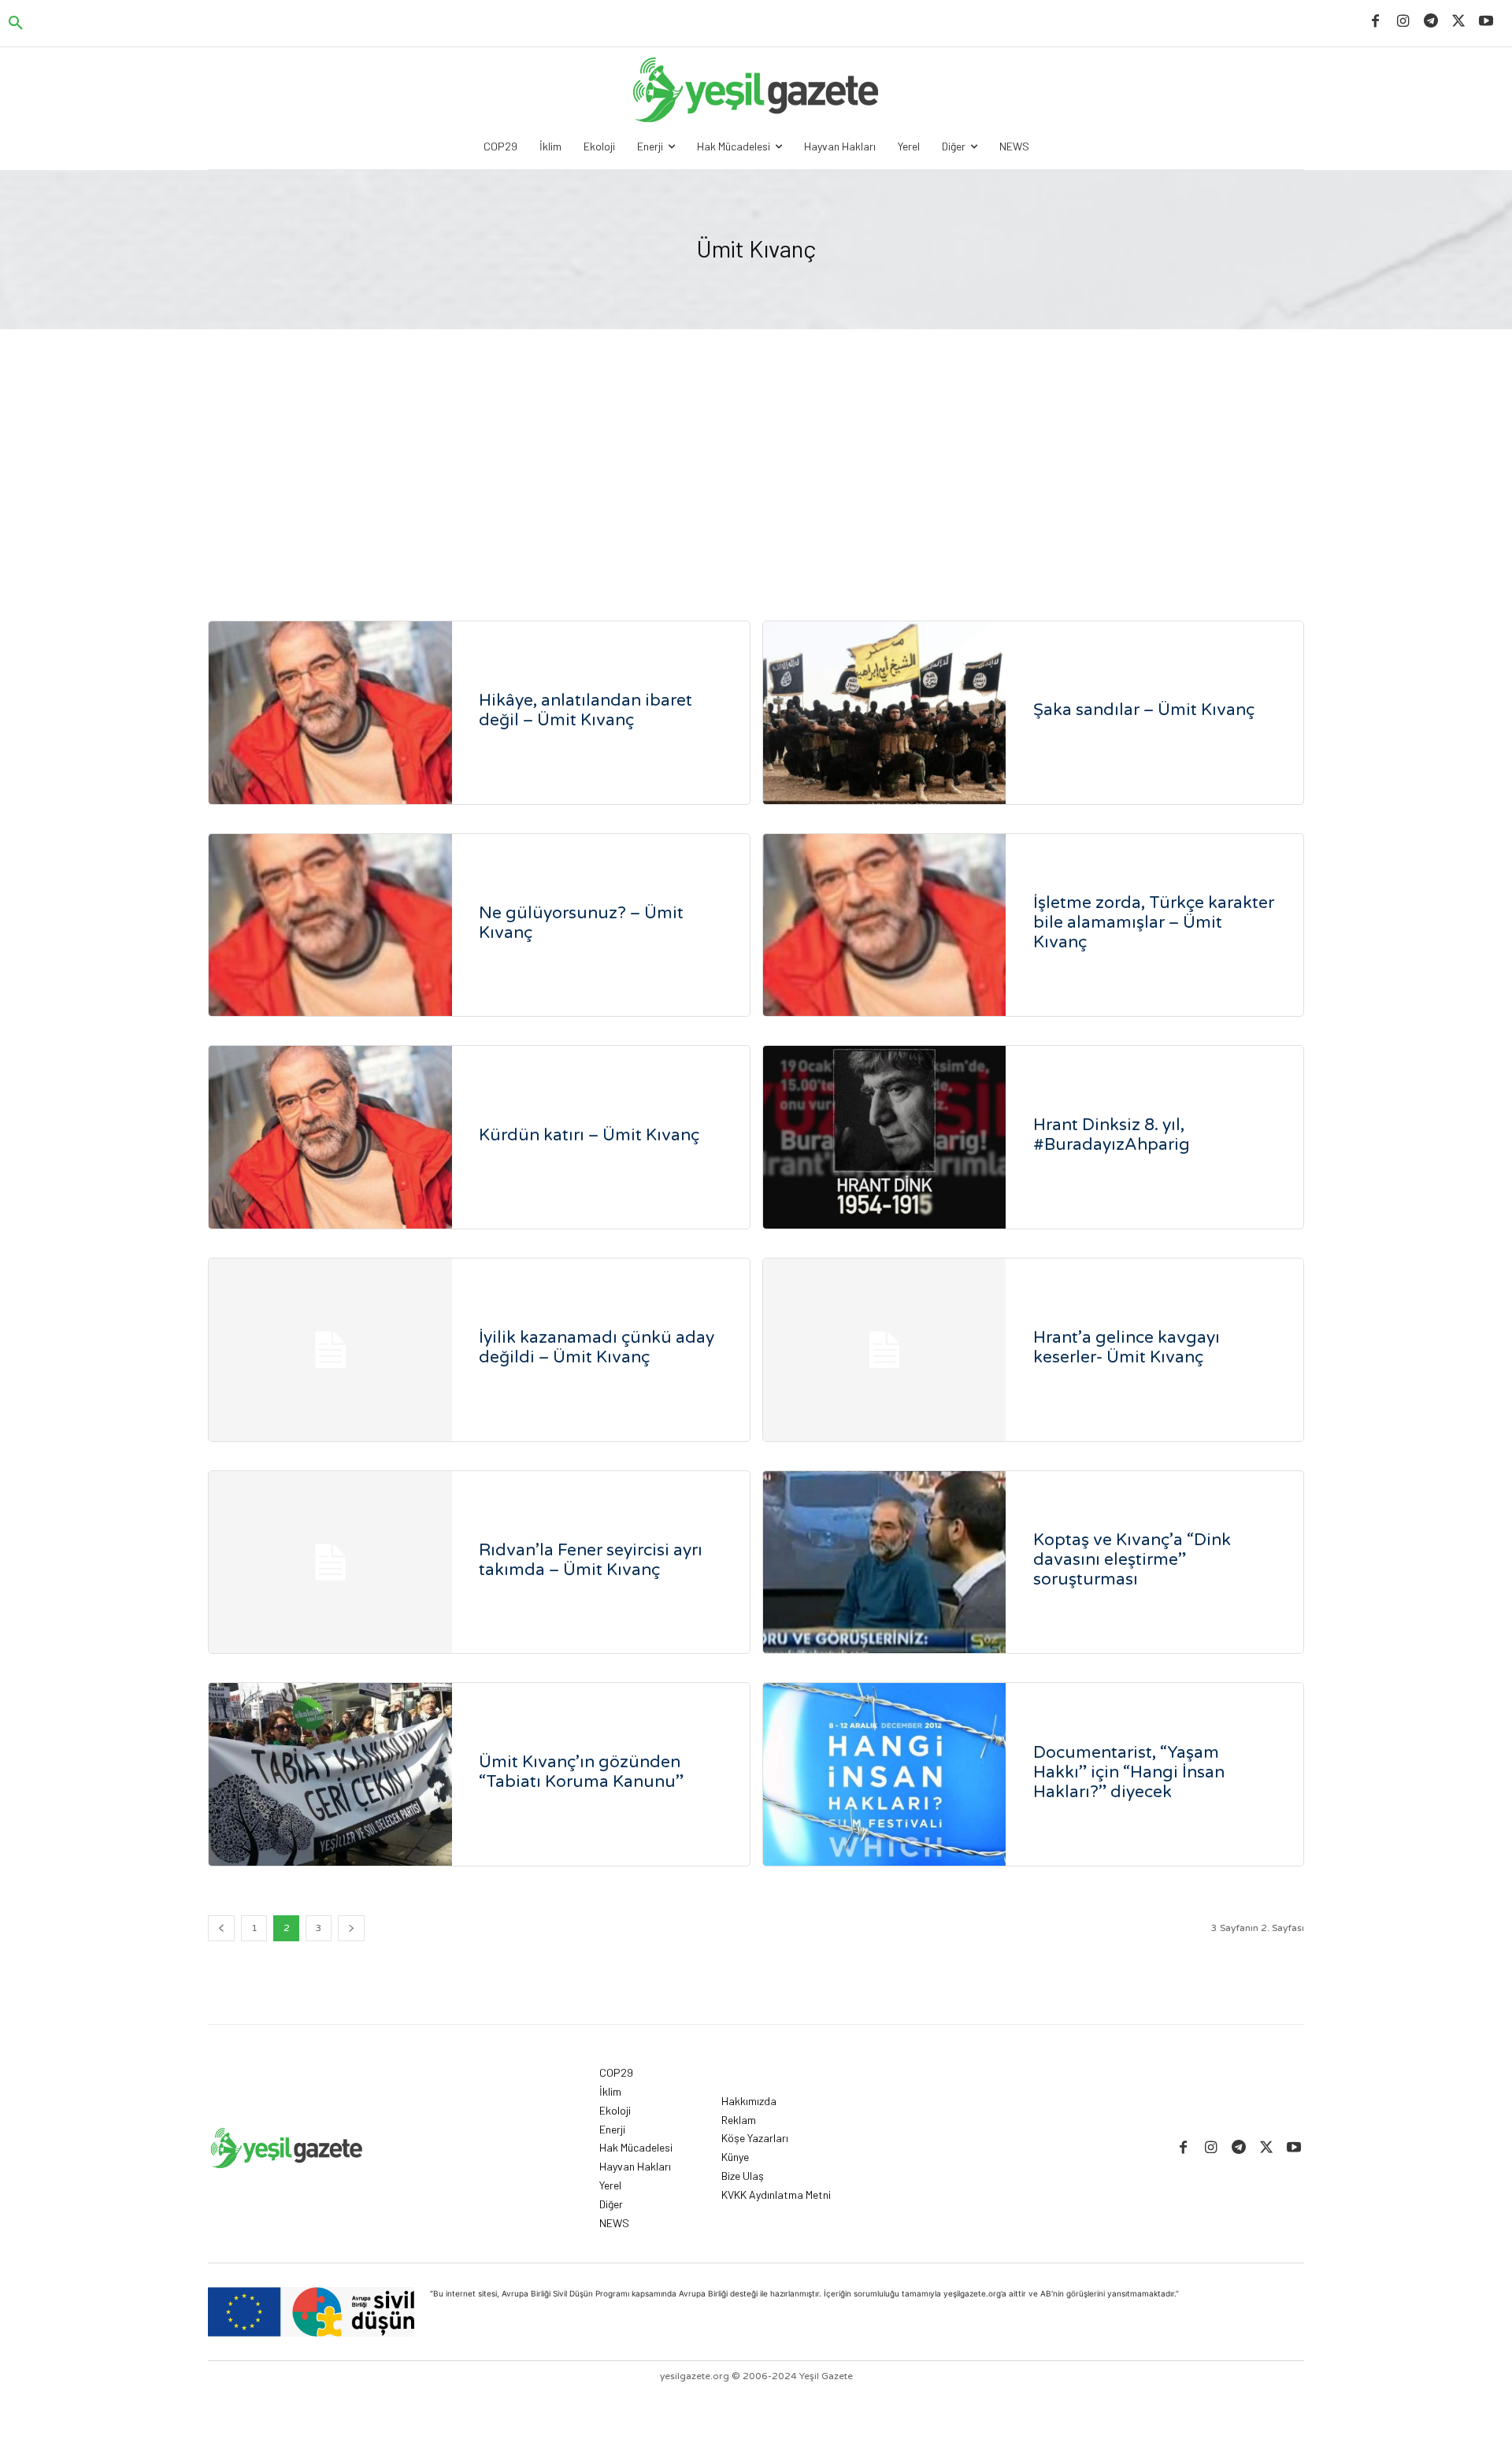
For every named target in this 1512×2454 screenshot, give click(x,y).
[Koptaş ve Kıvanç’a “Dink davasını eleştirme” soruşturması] (885, 1562)
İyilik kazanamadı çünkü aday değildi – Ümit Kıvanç (597, 1347)
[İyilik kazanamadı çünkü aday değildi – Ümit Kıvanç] (330, 1350)
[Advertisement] (756, 447)
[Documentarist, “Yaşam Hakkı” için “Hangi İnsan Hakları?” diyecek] (885, 1774)
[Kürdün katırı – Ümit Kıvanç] (330, 1137)
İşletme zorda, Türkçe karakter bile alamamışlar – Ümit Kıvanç (1154, 923)
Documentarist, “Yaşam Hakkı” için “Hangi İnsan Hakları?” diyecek (1129, 1772)
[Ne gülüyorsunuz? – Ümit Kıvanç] (330, 925)
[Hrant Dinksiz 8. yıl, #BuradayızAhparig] (885, 1137)
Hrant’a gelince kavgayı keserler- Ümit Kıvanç (1127, 1347)
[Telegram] (1430, 22)
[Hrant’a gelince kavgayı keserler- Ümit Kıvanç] (885, 1350)
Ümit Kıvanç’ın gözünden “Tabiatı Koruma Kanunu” (581, 1772)
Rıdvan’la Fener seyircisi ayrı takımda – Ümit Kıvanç (591, 1560)
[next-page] (351, 1928)
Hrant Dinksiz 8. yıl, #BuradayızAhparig (1112, 1135)
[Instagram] (1403, 22)
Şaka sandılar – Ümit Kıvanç (1144, 710)
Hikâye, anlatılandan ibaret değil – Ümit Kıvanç (586, 710)
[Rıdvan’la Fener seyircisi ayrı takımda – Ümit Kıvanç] (330, 1562)
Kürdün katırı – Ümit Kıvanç (589, 1135)
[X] (1459, 22)
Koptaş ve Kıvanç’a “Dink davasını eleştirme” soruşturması (1132, 1560)
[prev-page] (221, 1928)
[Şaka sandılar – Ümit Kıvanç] (885, 713)
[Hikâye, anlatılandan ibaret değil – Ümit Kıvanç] (330, 713)
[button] (16, 24)
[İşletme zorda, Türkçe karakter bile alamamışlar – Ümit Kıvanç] (885, 925)
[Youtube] (1486, 22)
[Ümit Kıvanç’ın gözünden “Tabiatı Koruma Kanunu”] (330, 1774)
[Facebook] (1375, 22)
